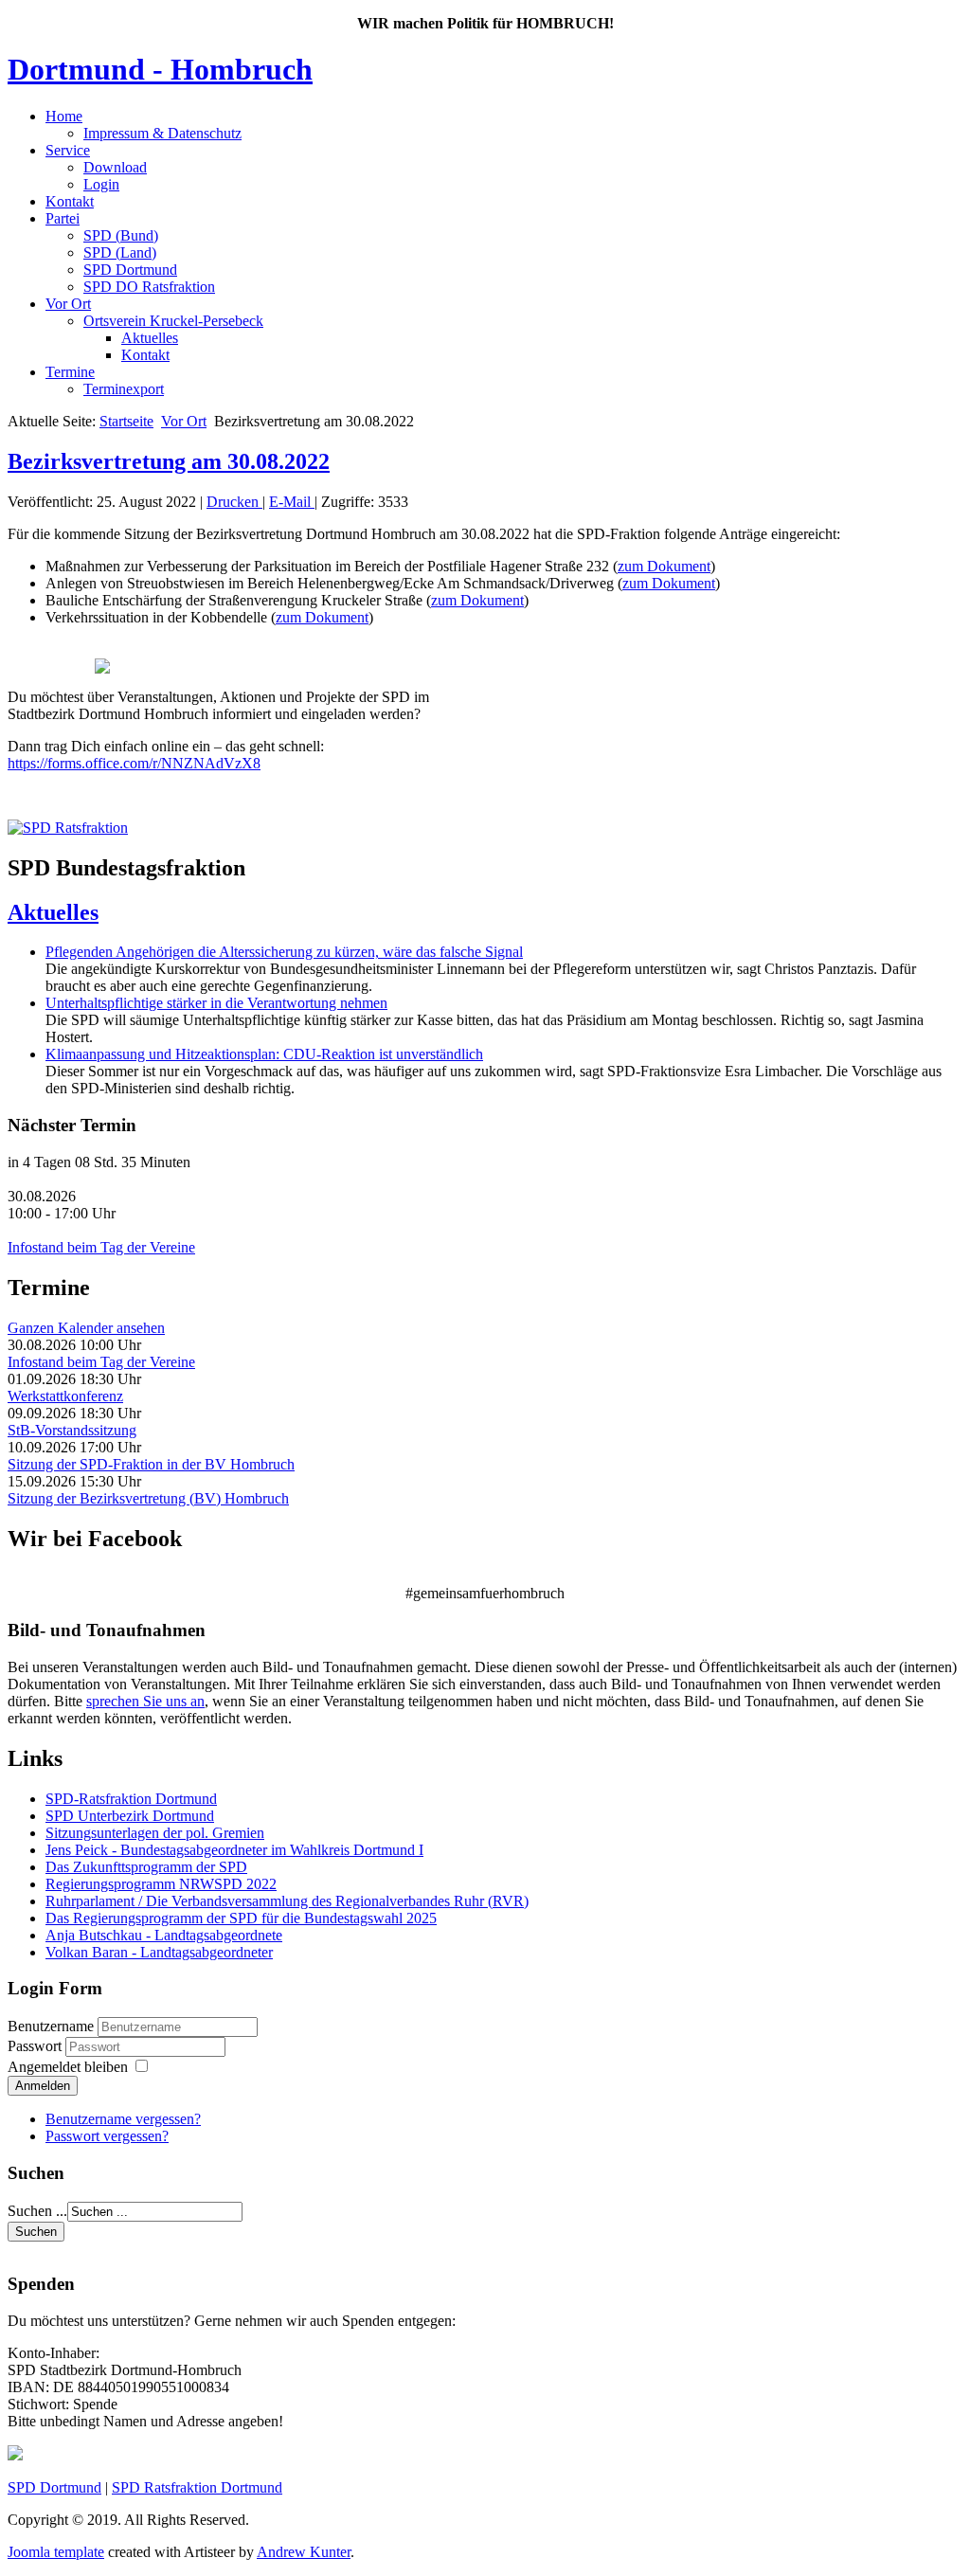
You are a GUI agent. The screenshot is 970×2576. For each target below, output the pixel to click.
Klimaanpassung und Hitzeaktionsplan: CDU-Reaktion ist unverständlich (264, 1054)
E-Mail (292, 502)
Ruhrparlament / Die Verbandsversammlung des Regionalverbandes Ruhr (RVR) (287, 1901)
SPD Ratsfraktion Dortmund (197, 2487)
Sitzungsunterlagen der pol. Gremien (155, 1833)
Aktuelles (150, 338)
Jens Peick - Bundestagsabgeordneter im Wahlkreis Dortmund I (234, 1850)
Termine (70, 372)
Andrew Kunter (304, 2552)
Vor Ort (68, 304)
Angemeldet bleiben (68, 2067)
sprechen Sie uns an (145, 1701)
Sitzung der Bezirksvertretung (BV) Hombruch (148, 1498)
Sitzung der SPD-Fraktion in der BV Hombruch (151, 1464)
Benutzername (51, 2026)
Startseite (126, 421)
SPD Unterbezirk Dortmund (130, 1816)
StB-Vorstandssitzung (72, 1430)
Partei (63, 218)
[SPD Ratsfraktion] (68, 828)
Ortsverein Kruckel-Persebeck (173, 321)
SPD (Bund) (121, 235)
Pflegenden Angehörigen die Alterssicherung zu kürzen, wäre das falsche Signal (284, 952)
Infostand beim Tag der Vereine (101, 1247)
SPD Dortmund (130, 270)
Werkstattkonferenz (65, 1396)
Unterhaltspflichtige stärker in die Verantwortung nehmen (216, 1003)
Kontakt (70, 201)
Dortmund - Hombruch (160, 69)
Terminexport (124, 389)
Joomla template (56, 2552)
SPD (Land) (120, 252)
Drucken (234, 502)
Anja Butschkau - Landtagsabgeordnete (164, 1935)
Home (64, 116)
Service (68, 150)
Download (115, 167)
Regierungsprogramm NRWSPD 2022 (161, 1884)
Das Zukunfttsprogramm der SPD (146, 1867)
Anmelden (43, 2086)
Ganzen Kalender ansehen (86, 1328)
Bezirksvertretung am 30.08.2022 (169, 461)
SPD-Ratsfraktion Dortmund (131, 1799)
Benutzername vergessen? (123, 2119)
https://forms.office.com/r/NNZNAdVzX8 (134, 763)
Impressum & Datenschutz (162, 133)
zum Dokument (664, 566)
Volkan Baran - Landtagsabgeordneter (159, 1952)
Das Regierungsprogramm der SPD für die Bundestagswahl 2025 (241, 1918)
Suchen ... (37, 2211)
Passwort (36, 2046)
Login (101, 184)
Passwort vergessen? (107, 2136)
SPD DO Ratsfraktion (149, 287)
